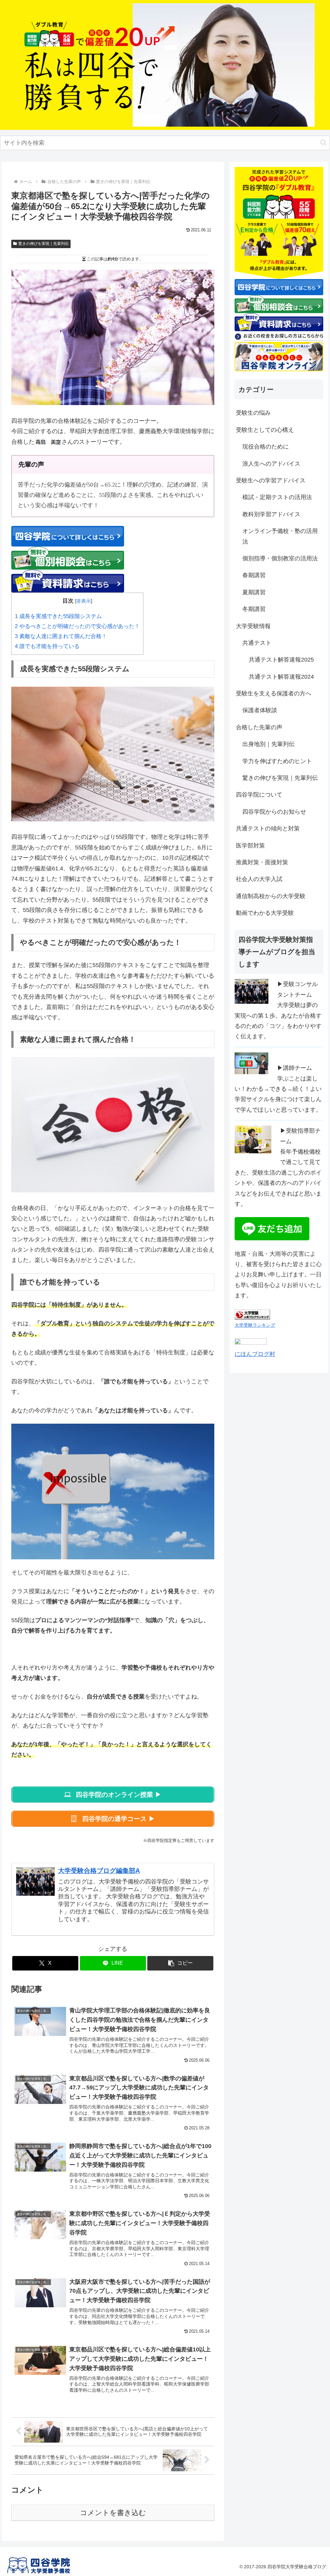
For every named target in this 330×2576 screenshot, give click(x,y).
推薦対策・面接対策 (262, 862)
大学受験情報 (253, 626)
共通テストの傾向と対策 (268, 828)
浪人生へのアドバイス (271, 464)
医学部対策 (250, 846)
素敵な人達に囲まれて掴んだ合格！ (61, 636)
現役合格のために (266, 447)
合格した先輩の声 (259, 727)
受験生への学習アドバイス (271, 480)
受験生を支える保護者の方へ (274, 693)
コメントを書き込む (113, 2513)
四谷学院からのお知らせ (274, 812)
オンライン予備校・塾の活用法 (280, 536)
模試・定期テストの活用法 (277, 497)
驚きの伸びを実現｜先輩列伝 (44, 244)
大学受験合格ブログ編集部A (99, 1871)
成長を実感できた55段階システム (58, 616)
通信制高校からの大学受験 (271, 896)
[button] (323, 143)
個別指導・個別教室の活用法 (280, 558)
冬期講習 (254, 609)
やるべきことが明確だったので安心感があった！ (77, 626)
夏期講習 (254, 592)
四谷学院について (259, 795)
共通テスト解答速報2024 (281, 677)
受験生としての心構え (265, 430)
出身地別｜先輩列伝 (268, 744)
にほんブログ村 (255, 1354)
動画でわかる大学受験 (265, 913)
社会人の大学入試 (259, 879)
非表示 (84, 601)
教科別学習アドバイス (271, 514)
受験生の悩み (253, 413)
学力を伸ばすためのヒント (277, 761)
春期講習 (254, 575)
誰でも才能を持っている (47, 646)
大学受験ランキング (255, 1325)
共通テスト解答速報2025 (281, 660)
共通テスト (257, 643)
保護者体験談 (260, 710)
